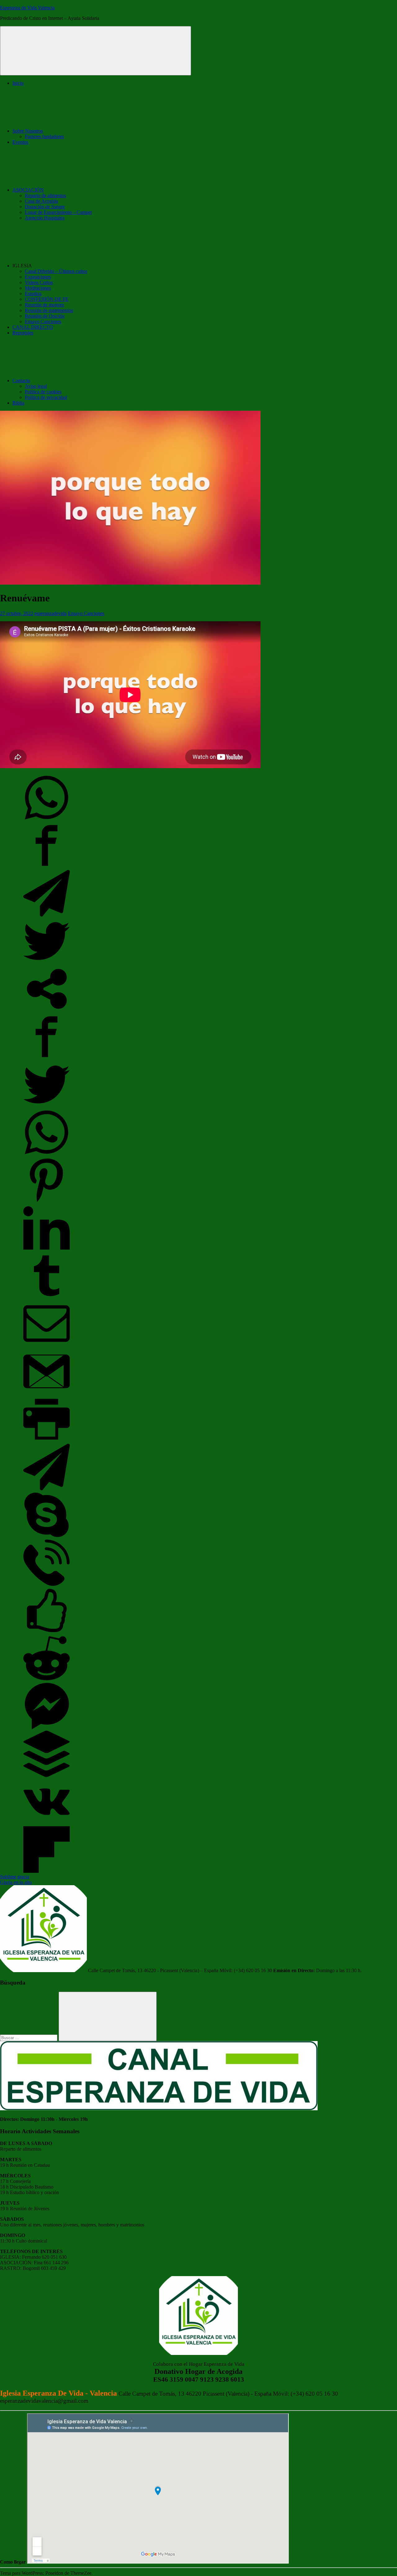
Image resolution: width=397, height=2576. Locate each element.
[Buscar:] (29, 2037)
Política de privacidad (46, 397)
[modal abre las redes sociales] (47, 1010)
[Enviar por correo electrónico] (47, 1345)
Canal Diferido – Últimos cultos (56, 271)
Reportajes (23, 333)
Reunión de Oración (45, 316)
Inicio (18, 83)
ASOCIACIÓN (28, 190)
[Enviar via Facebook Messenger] (47, 1728)
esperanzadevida (51, 613)
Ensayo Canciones (43, 321)
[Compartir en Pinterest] (47, 1202)
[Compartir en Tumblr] (47, 1297)
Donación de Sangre (45, 207)
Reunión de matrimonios (49, 310)
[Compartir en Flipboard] (47, 1871)
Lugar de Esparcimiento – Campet (58, 212)
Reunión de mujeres (44, 305)
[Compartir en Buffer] (47, 1775)
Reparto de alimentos (45, 195)
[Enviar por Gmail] (47, 1393)
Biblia (18, 403)
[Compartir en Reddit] (47, 1680)
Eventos (20, 142)
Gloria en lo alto (16, 1882)
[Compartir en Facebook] (47, 867)
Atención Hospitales (45, 218)
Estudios (33, 294)
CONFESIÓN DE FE (47, 299)
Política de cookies (43, 392)
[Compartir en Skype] (47, 1536)
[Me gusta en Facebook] (47, 1632)
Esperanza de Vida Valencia (27, 8)
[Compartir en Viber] (47, 1584)
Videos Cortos (39, 282)
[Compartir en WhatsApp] (47, 819)
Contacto (21, 380)
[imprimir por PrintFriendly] (47, 1441)
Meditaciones (38, 288)
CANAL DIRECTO (33, 327)
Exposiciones (38, 277)
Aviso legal (36, 386)
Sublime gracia (15, 1877)
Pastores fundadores (44, 136)
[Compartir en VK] (47, 1823)
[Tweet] (47, 963)
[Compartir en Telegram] (47, 915)
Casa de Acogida (41, 201)
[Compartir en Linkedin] (47, 1250)
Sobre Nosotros (28, 131)
